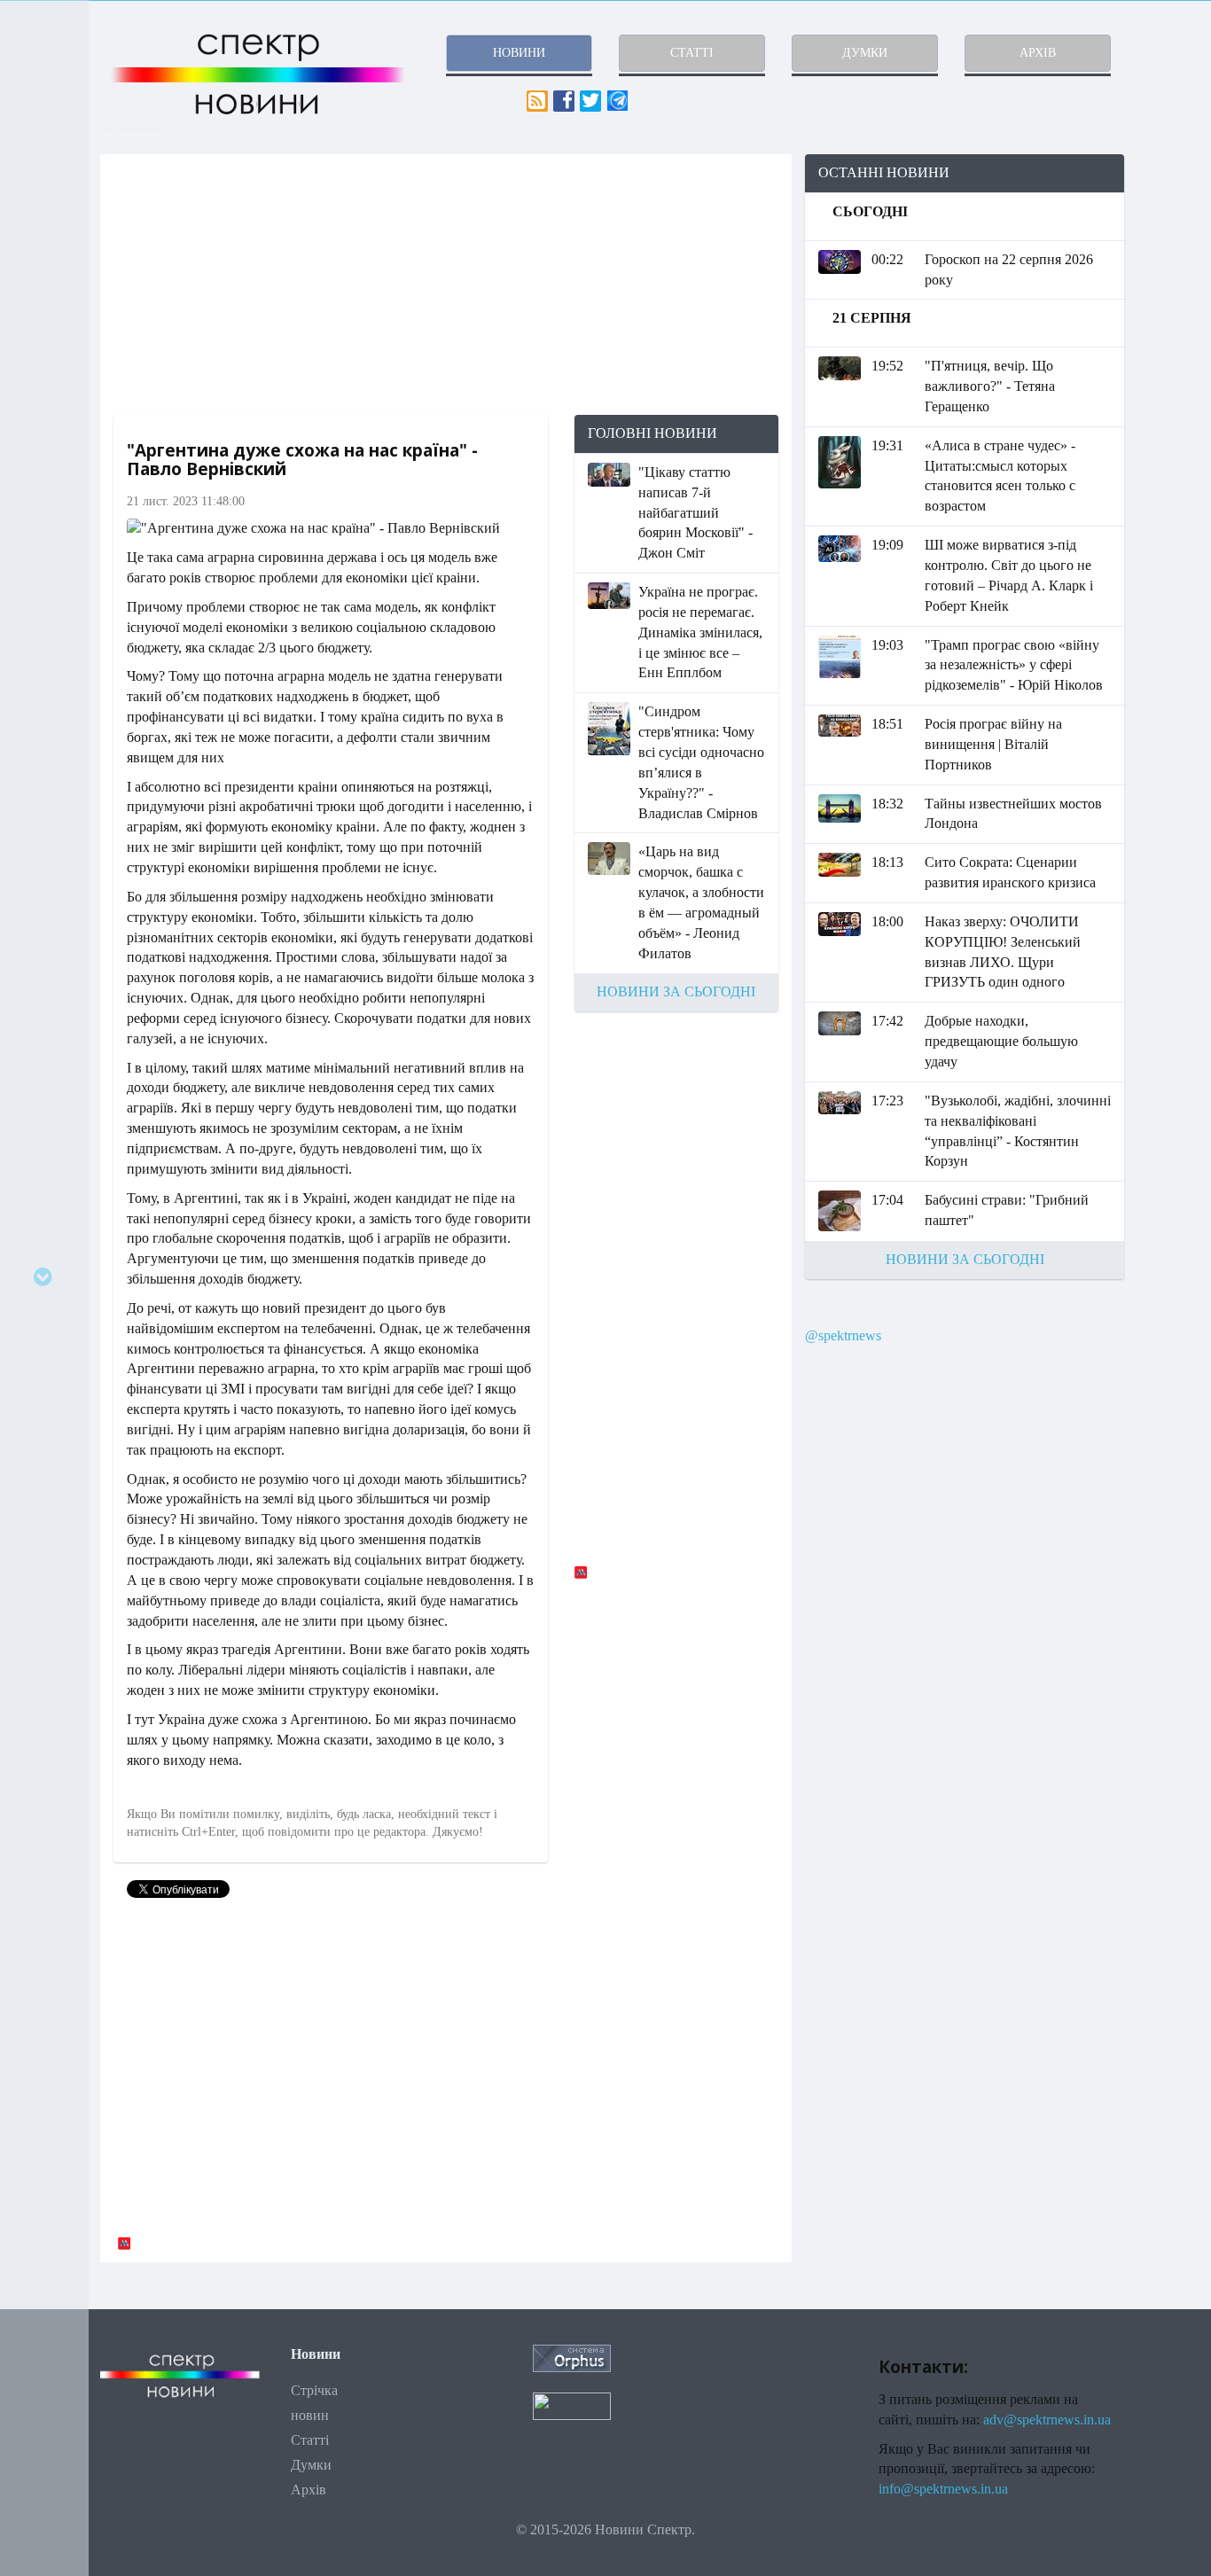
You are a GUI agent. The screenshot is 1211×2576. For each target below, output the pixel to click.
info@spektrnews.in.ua (943, 2489)
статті (692, 53)
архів (1038, 53)
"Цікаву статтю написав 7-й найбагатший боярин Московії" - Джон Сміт (695, 512)
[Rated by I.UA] (572, 2404)
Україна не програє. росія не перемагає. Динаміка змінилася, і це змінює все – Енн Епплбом (700, 632)
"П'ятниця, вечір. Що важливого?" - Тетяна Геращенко (990, 386)
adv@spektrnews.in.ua (1047, 2420)
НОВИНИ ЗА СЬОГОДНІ (676, 991)
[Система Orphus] (572, 2357)
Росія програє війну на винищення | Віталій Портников (993, 744)
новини (519, 53)
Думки (311, 2465)
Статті (310, 2440)
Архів (309, 2490)
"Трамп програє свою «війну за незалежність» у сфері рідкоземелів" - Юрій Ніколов (1014, 665)
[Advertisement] (446, 285)
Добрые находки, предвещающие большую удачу (1001, 1041)
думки (865, 53)
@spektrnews (843, 1335)
